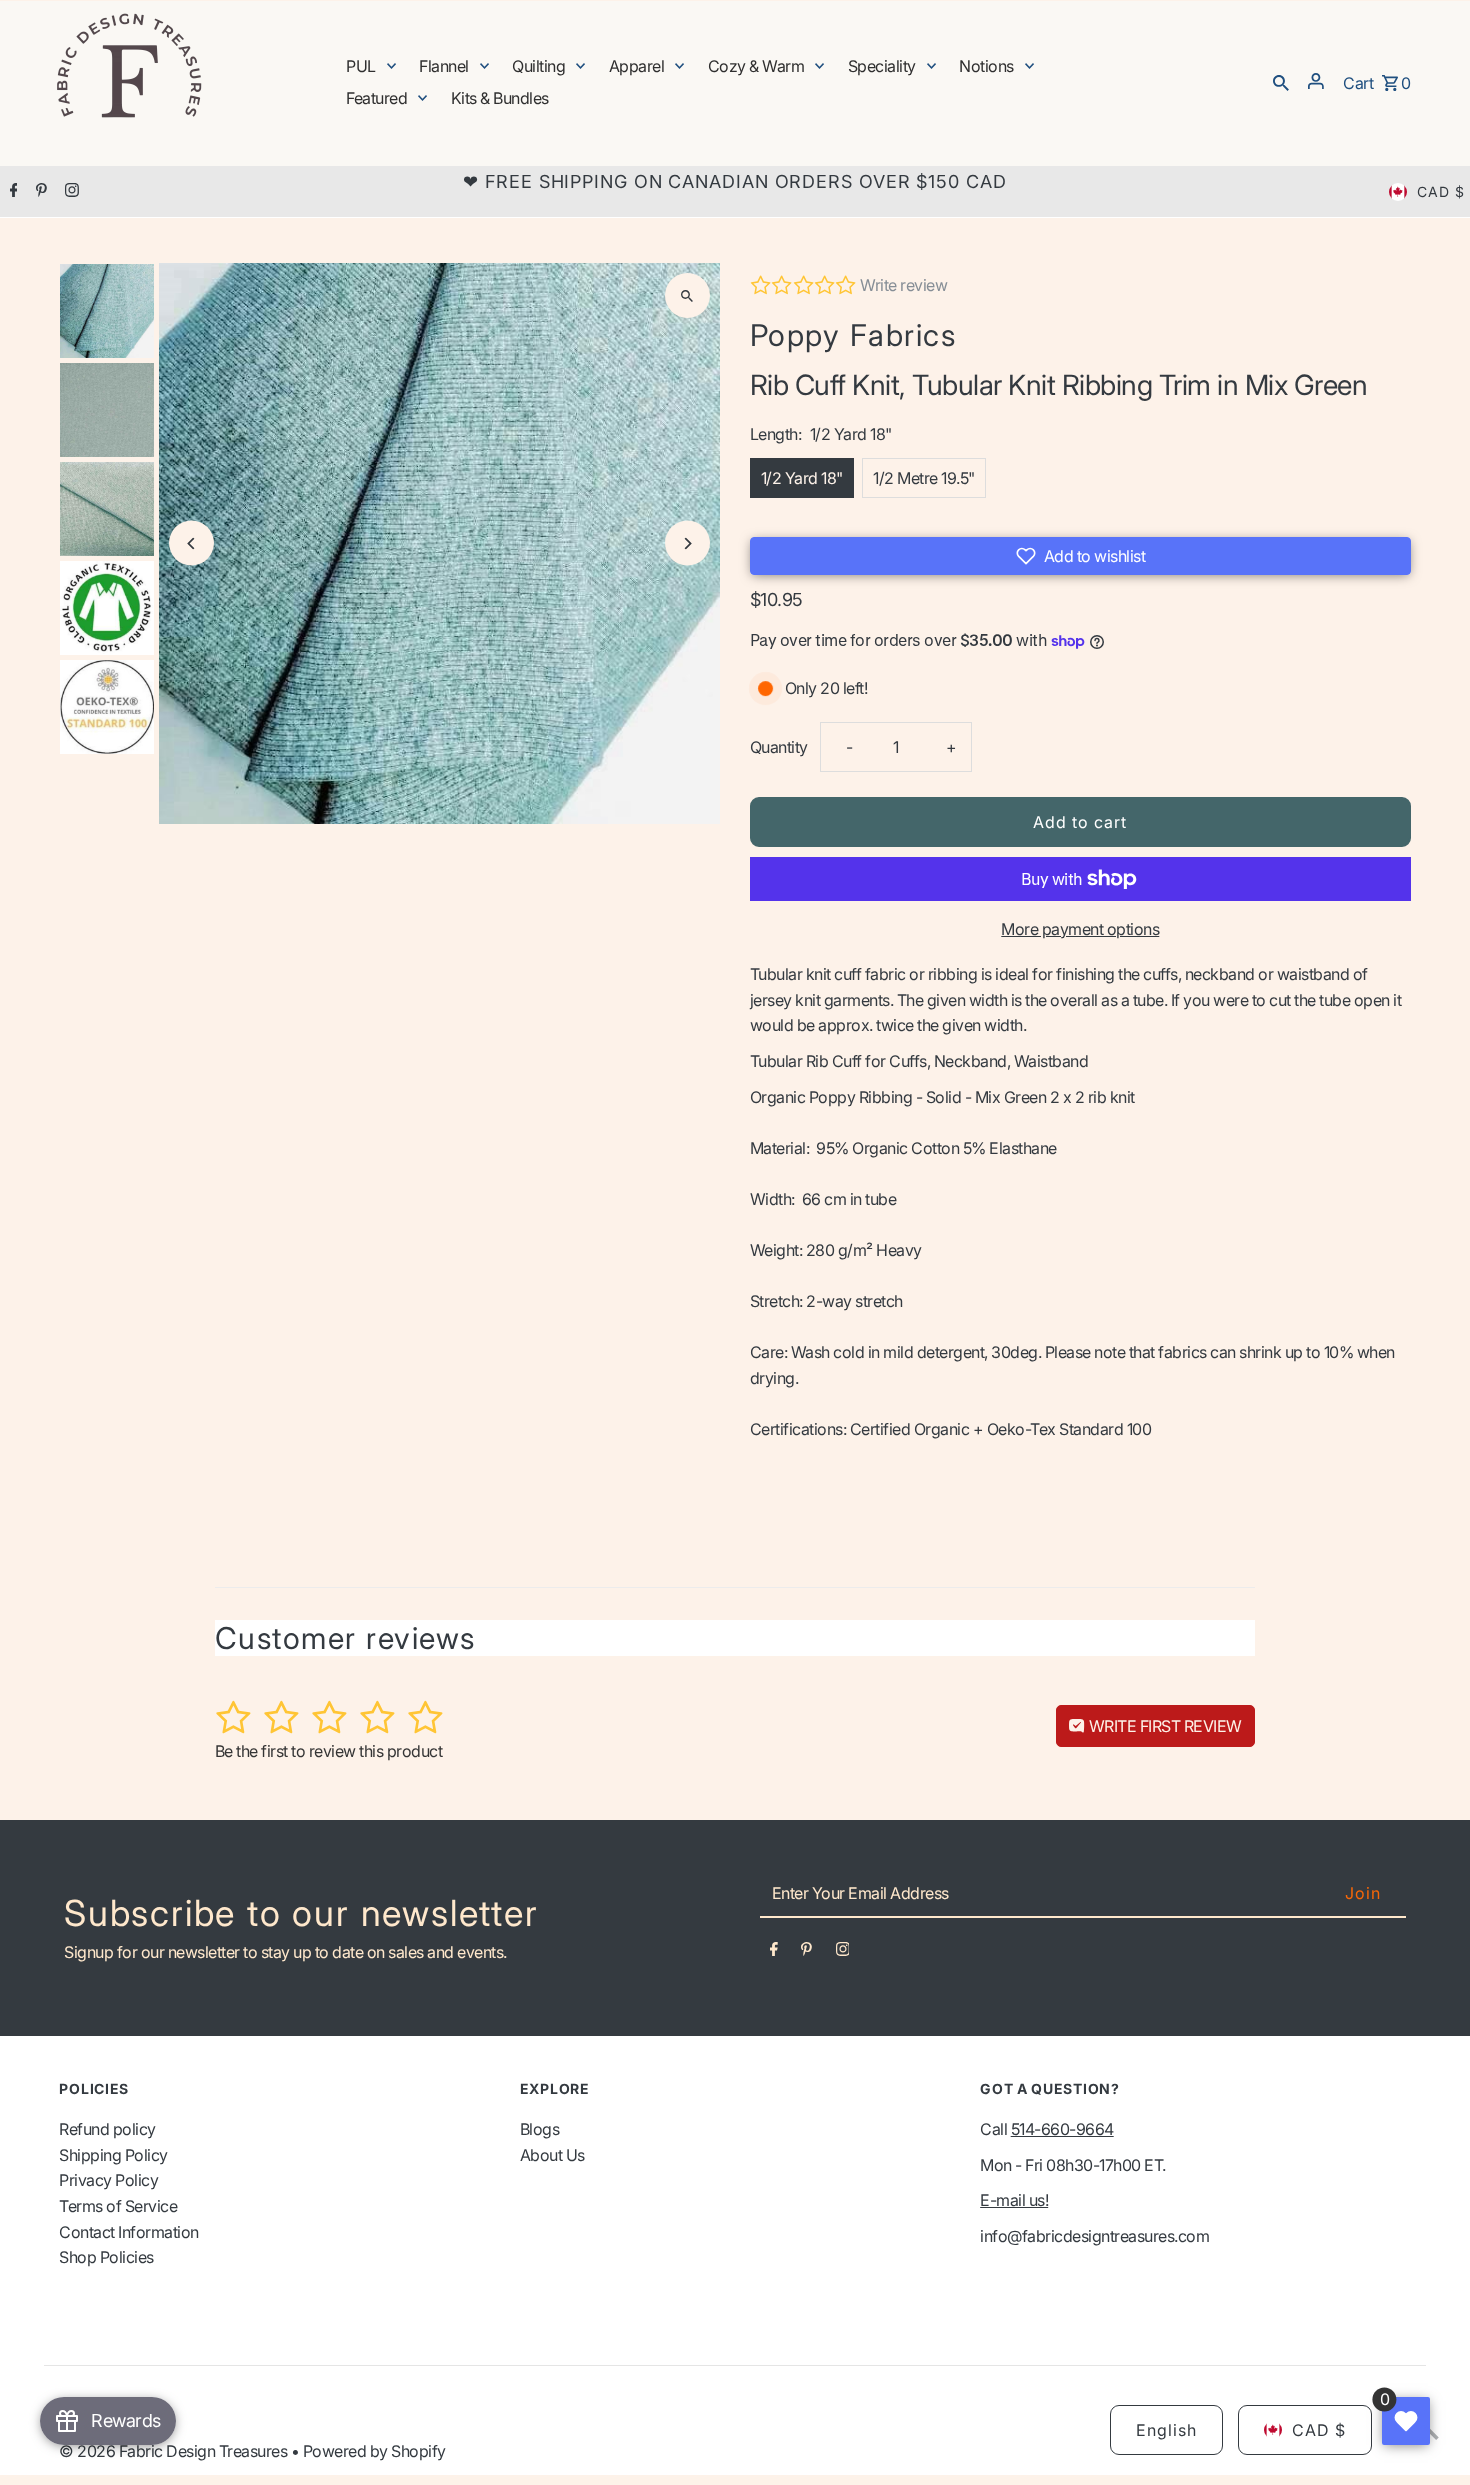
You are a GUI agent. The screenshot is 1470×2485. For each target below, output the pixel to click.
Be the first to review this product (329, 1751)
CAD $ (1441, 191)
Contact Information (129, 2232)
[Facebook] (11, 192)
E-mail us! (1014, 2200)
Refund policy (107, 2129)
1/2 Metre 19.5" (924, 478)
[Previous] (191, 543)
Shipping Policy (113, 2155)
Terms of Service (118, 2206)
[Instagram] (69, 192)
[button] (1080, 556)
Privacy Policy (108, 2180)
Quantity (779, 747)
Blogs (540, 2129)
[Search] (1281, 81)
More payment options (1080, 929)
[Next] (687, 543)
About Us (552, 2155)
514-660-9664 (1062, 2129)
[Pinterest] (39, 192)
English (1166, 2430)
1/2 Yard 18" (802, 478)
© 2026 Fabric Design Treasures (175, 2451)
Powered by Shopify (374, 2451)
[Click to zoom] (687, 295)
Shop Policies (106, 2257)
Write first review (1163, 1726)
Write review (903, 285)
